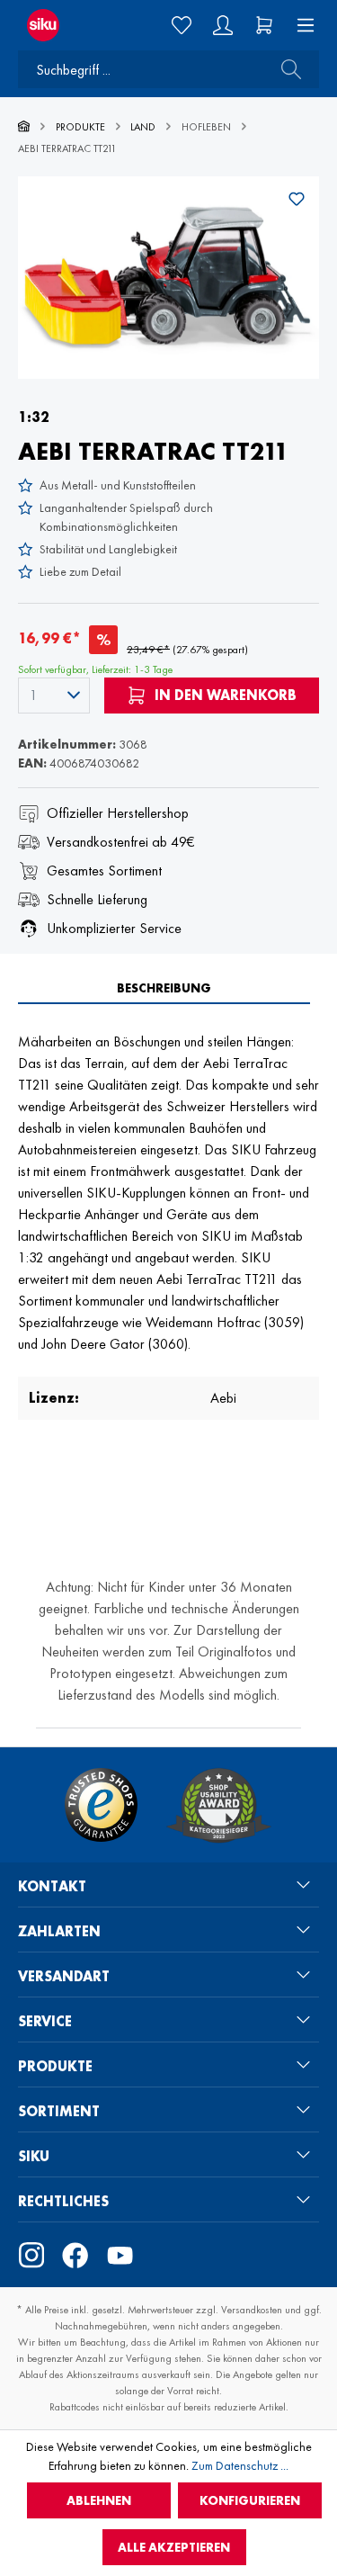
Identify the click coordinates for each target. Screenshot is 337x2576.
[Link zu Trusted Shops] (101, 1805)
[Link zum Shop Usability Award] (218, 1805)
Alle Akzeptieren (174, 2547)
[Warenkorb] (264, 25)
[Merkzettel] (182, 25)
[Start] (24, 127)
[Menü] (300, 25)
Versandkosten (252, 2310)
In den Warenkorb (224, 695)
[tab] (164, 988)
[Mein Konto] (223, 25)
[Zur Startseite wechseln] (56, 25)
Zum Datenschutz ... (240, 2465)
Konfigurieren (250, 2500)
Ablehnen (99, 2500)
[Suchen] (286, 69)
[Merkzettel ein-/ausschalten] (297, 199)
